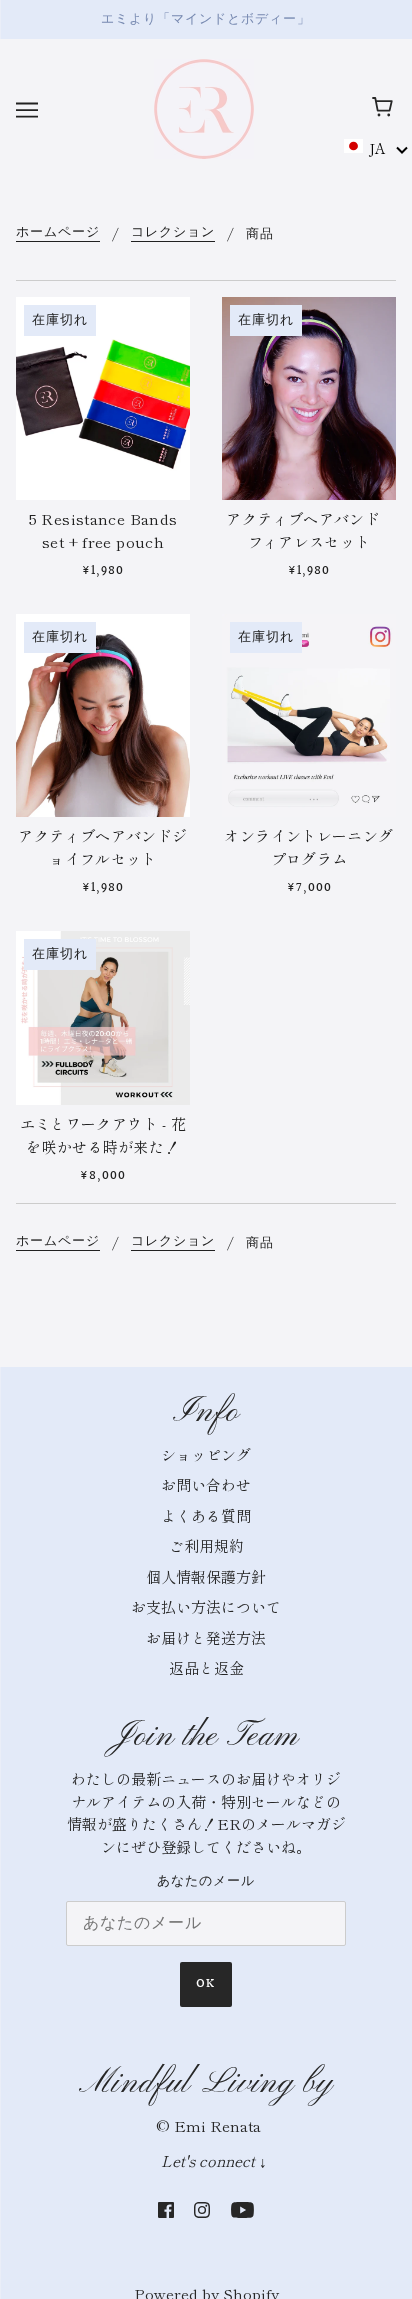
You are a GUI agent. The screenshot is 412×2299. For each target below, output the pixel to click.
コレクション (173, 234)
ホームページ (58, 234)
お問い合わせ (206, 1484)
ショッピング (206, 1454)
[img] (166, 2208)
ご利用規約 (206, 1545)
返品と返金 (206, 1667)
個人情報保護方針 (206, 1576)
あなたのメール (206, 1881)
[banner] (204, 105)
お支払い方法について (206, 1606)
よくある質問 (206, 1515)
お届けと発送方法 (206, 1637)
